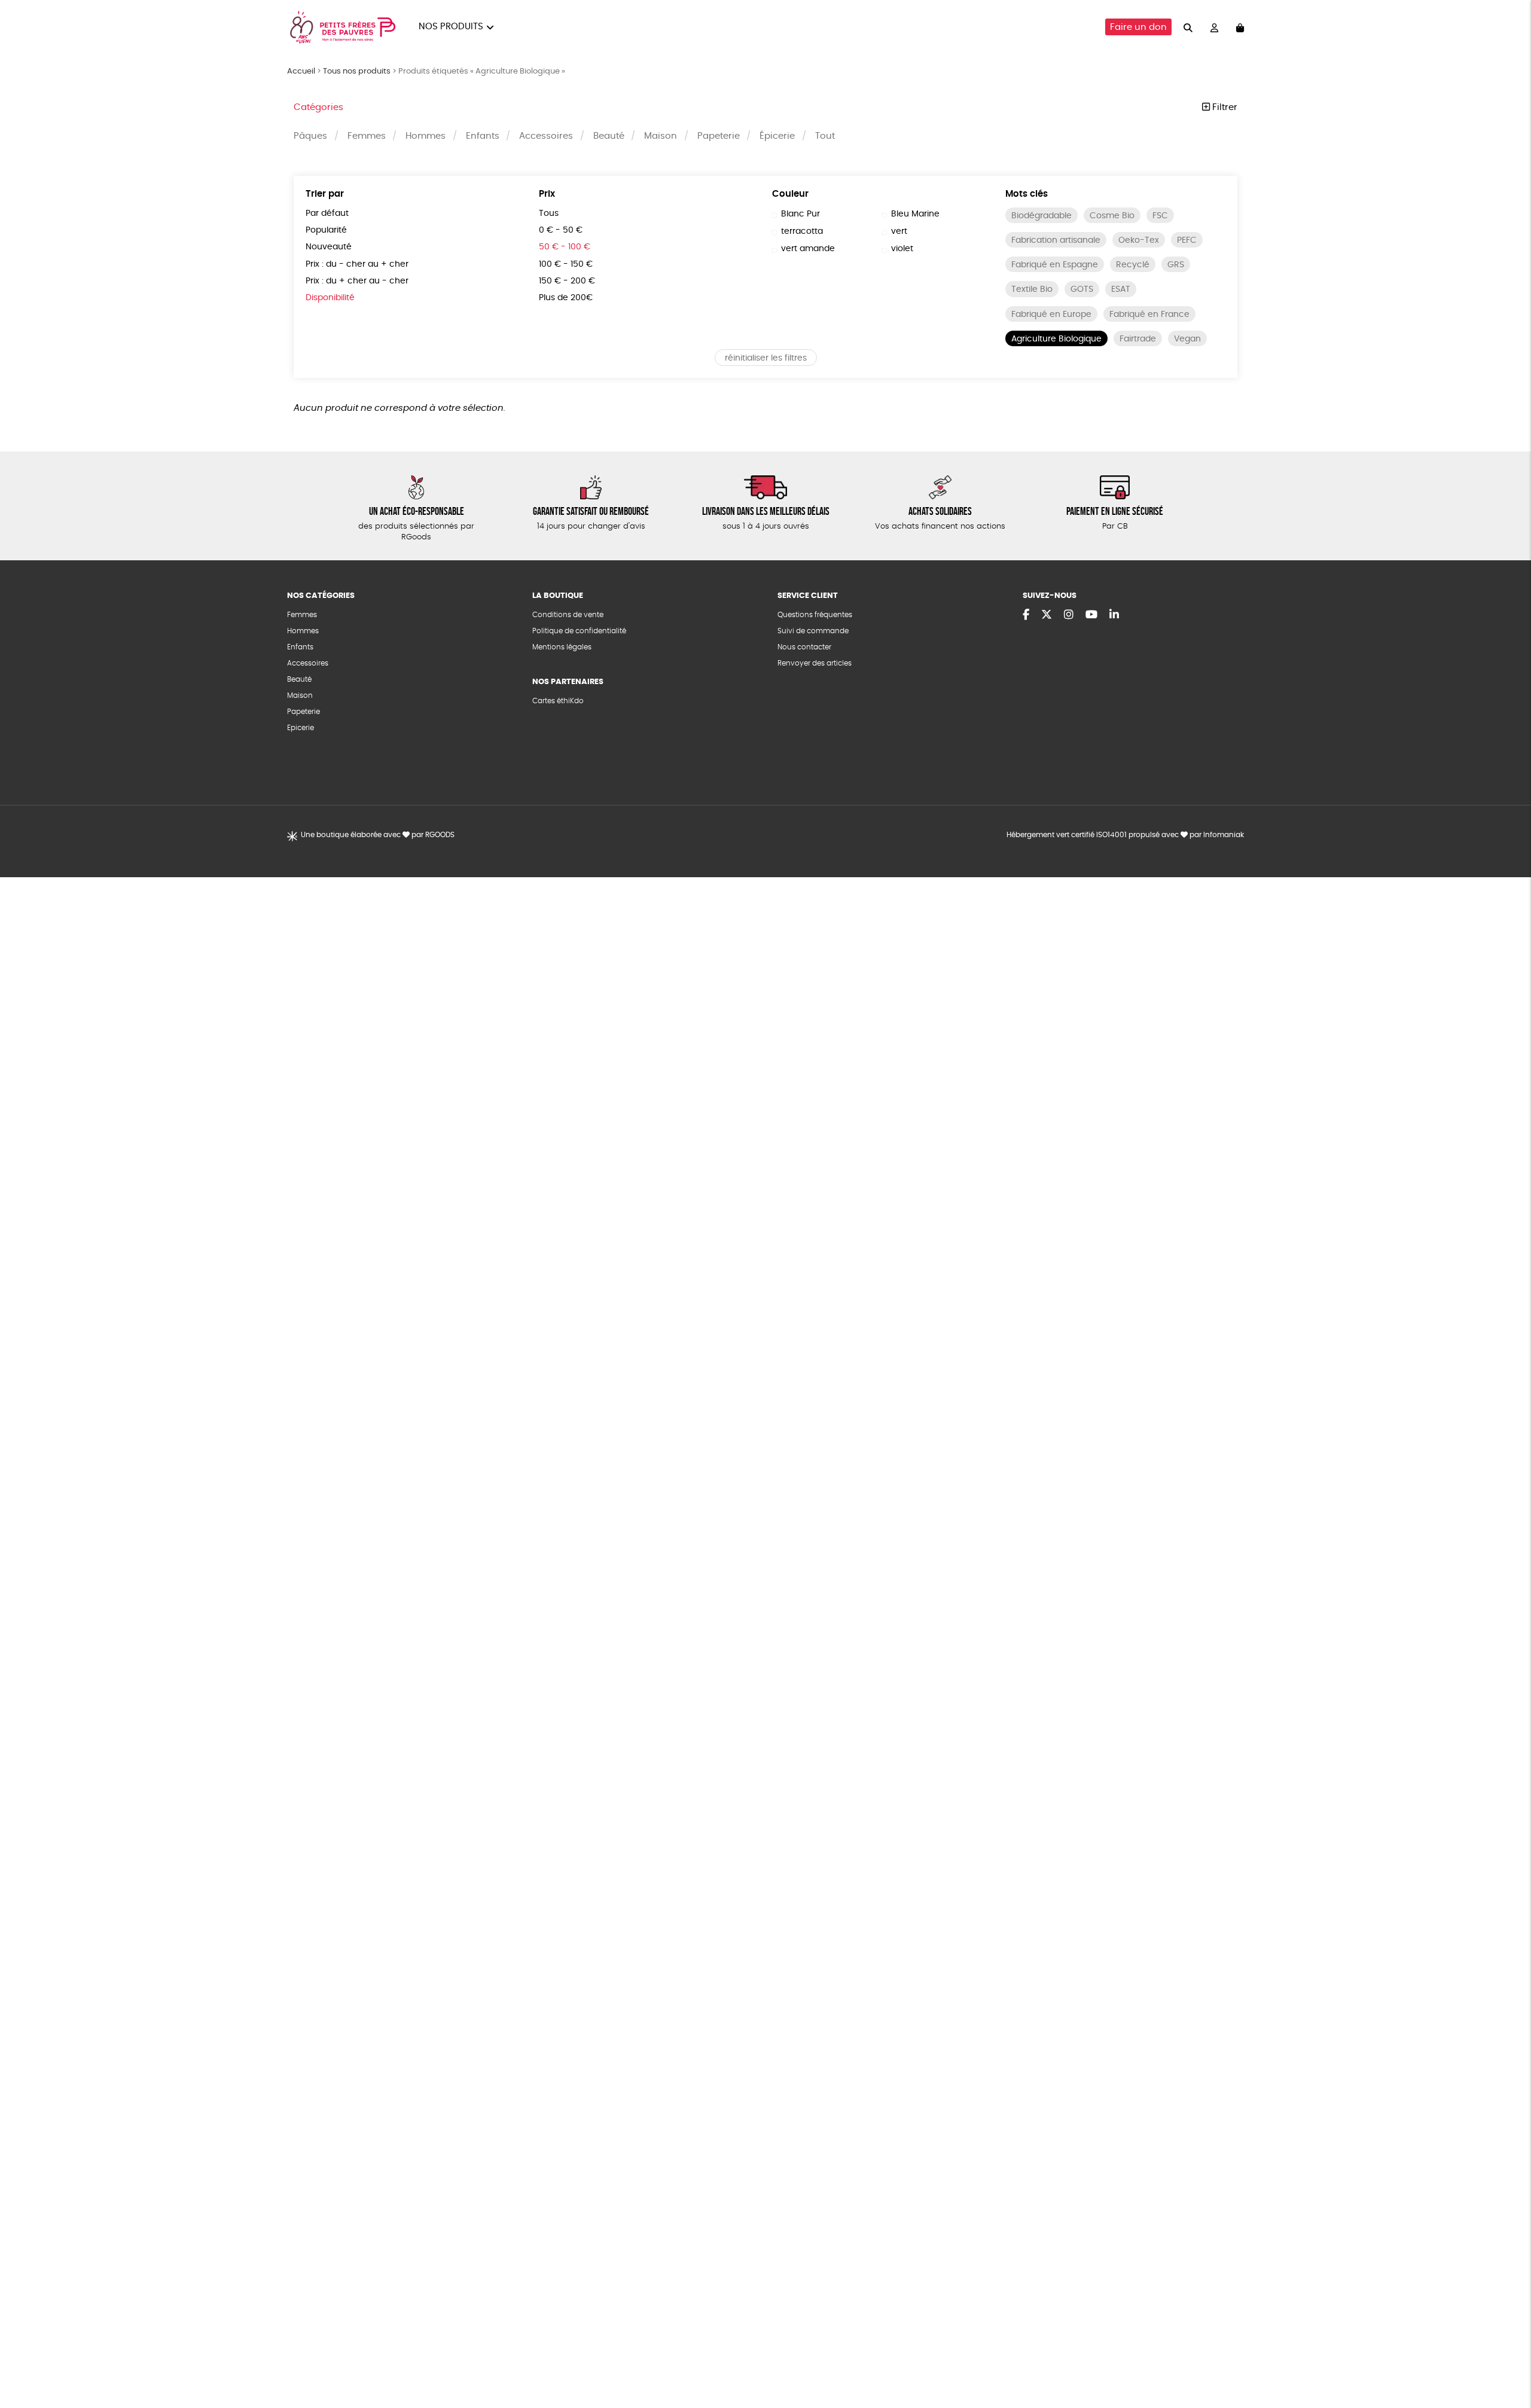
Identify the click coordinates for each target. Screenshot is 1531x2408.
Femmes (367, 136)
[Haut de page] (1507, 2360)
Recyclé (1133, 265)
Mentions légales (562, 647)
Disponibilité (330, 298)
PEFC (1187, 240)
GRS (1176, 265)
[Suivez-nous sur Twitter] (1047, 615)
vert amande (808, 249)
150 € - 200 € (567, 281)
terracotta (802, 231)
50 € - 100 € (565, 247)
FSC (1160, 216)
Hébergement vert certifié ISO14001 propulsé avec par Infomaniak (1125, 835)
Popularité (326, 230)
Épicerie (777, 136)
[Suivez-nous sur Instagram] (1069, 615)
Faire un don (1138, 27)
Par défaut (327, 213)
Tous (549, 213)
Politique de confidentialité (579, 631)
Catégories (318, 107)
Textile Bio (1032, 289)
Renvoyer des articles (815, 663)
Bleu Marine (915, 214)
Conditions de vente (568, 615)
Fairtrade (1138, 339)
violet (902, 249)
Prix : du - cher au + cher (357, 264)
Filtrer (1224, 107)
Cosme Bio (1112, 216)
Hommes (426, 136)
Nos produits (451, 27)
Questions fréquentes (815, 615)
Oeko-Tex (1139, 240)
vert (899, 231)
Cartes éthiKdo (558, 701)
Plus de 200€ (566, 298)
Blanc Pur (800, 214)
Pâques (310, 136)
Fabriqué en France (1149, 315)
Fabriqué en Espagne (1055, 265)
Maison (661, 136)
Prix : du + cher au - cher (357, 281)
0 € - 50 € (561, 230)
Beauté (609, 136)
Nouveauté (329, 247)
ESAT (1121, 289)
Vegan (1187, 339)
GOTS (1082, 289)
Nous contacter (804, 647)
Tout (825, 136)
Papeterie (719, 136)
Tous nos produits (357, 71)
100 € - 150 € (566, 264)
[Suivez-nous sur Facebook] (1026, 615)
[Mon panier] (1240, 27)
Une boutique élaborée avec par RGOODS (378, 835)
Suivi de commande (813, 631)
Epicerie (301, 728)
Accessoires (546, 136)
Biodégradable (1041, 216)
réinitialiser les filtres (766, 358)
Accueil (301, 71)
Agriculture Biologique (1056, 339)
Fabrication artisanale (1056, 240)
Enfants (483, 136)
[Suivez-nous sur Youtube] (1091, 615)
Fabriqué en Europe (1051, 315)
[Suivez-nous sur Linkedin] (1114, 615)
